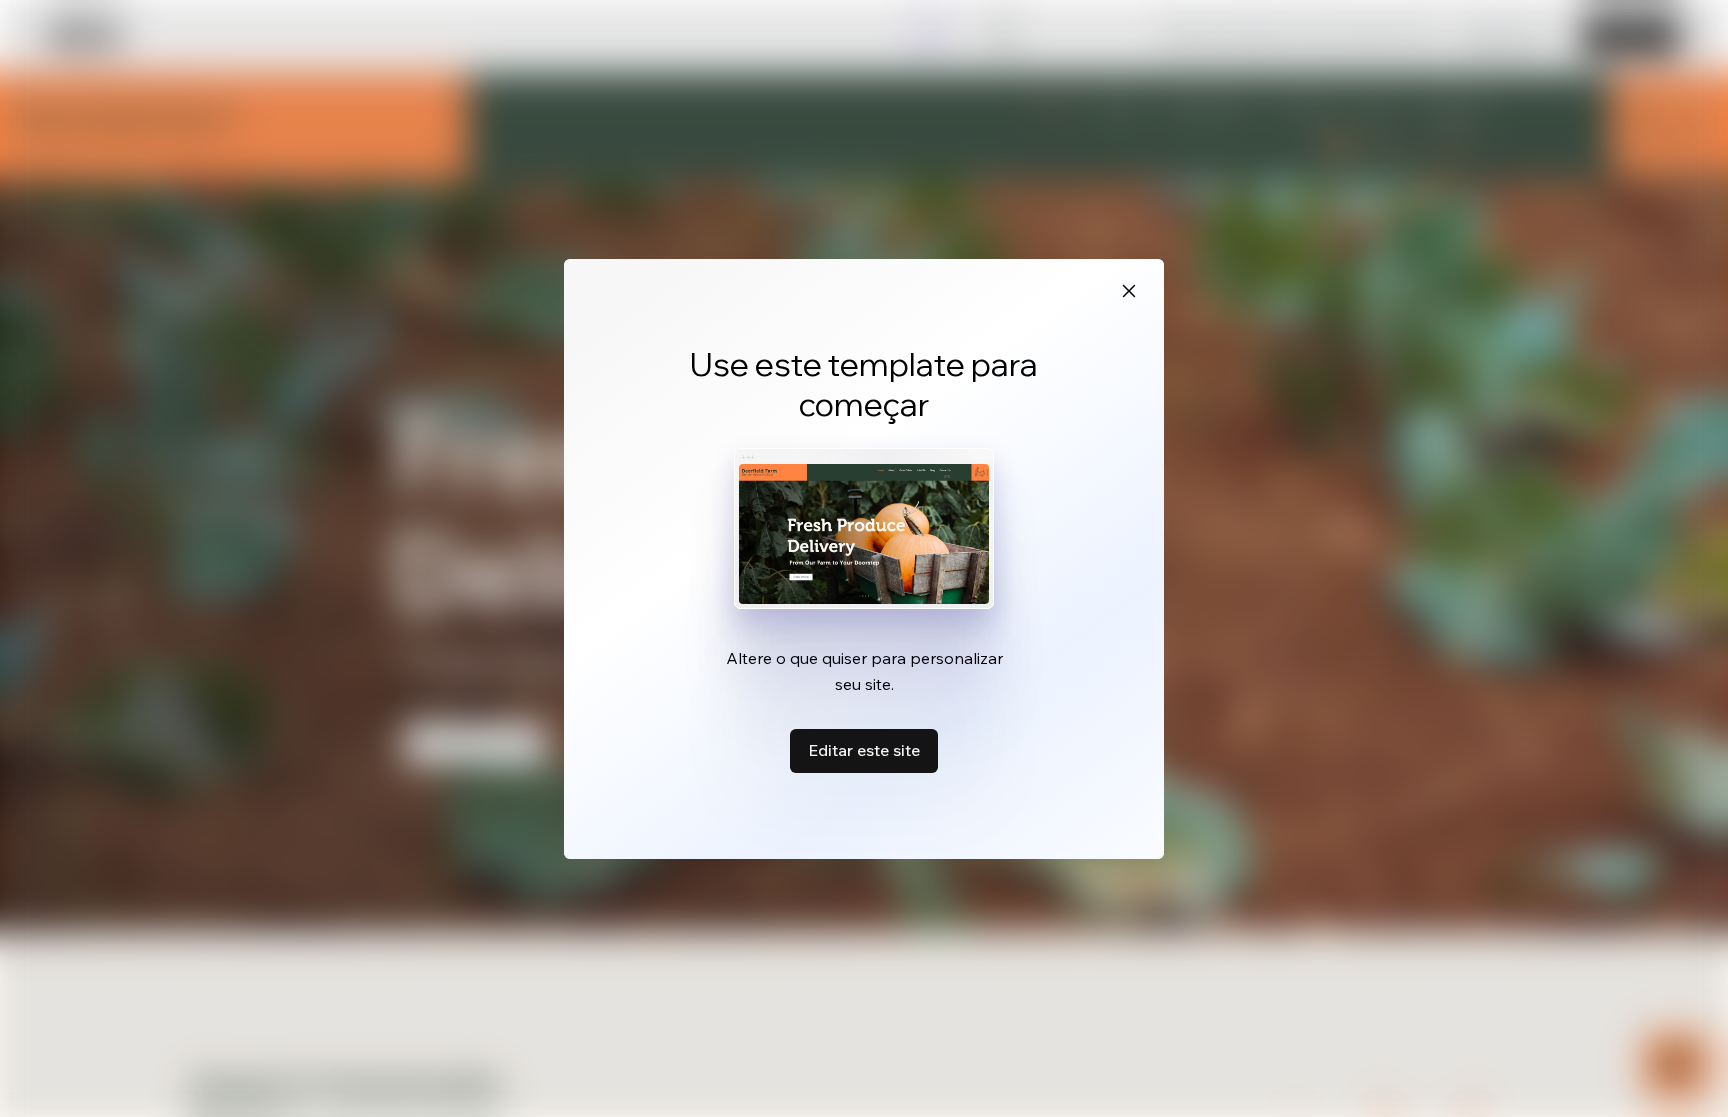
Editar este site (864, 750)
